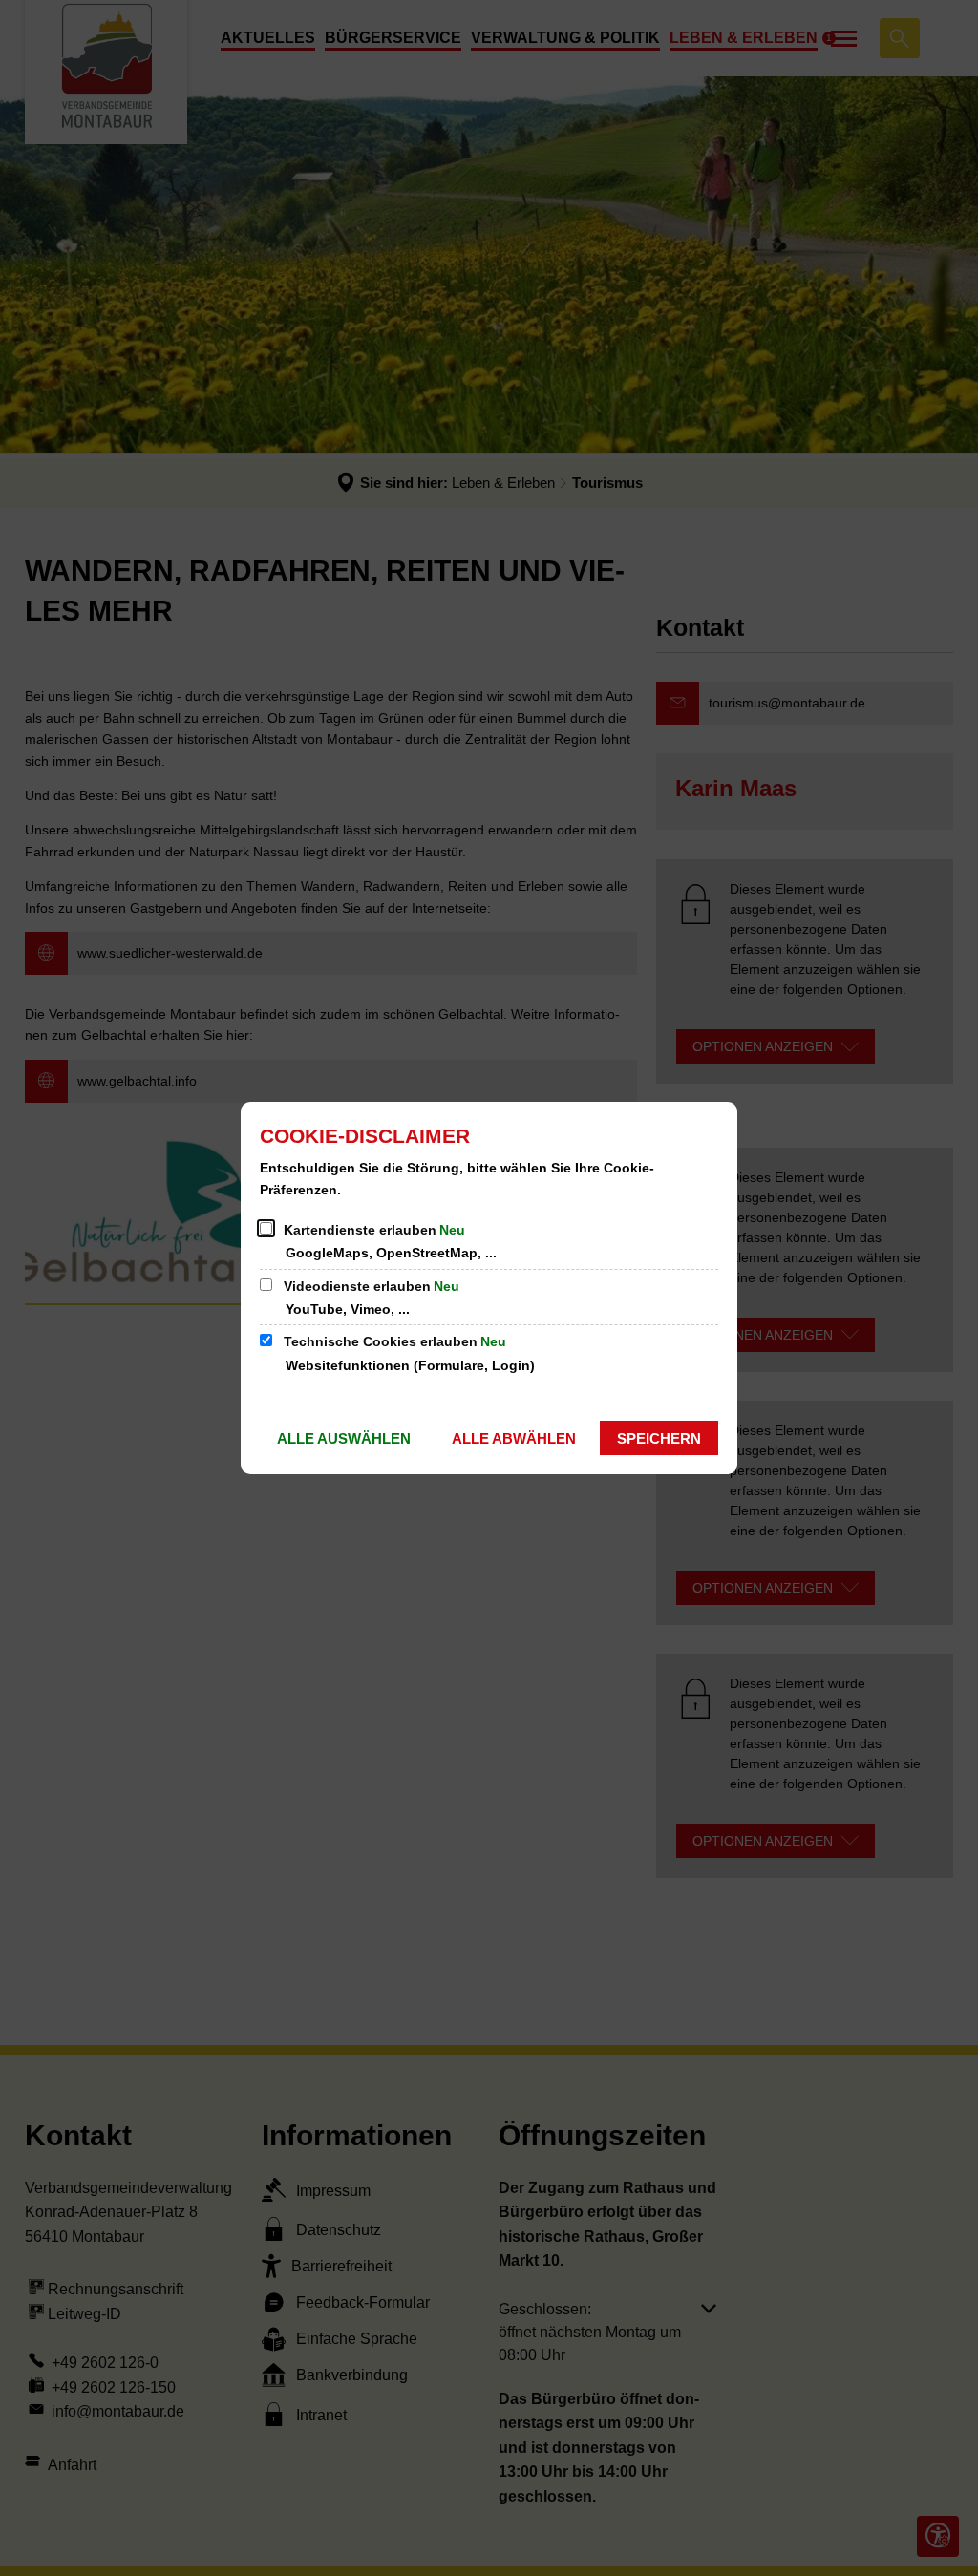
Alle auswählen (344, 1438)
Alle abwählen (514, 1438)
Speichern (659, 1438)
